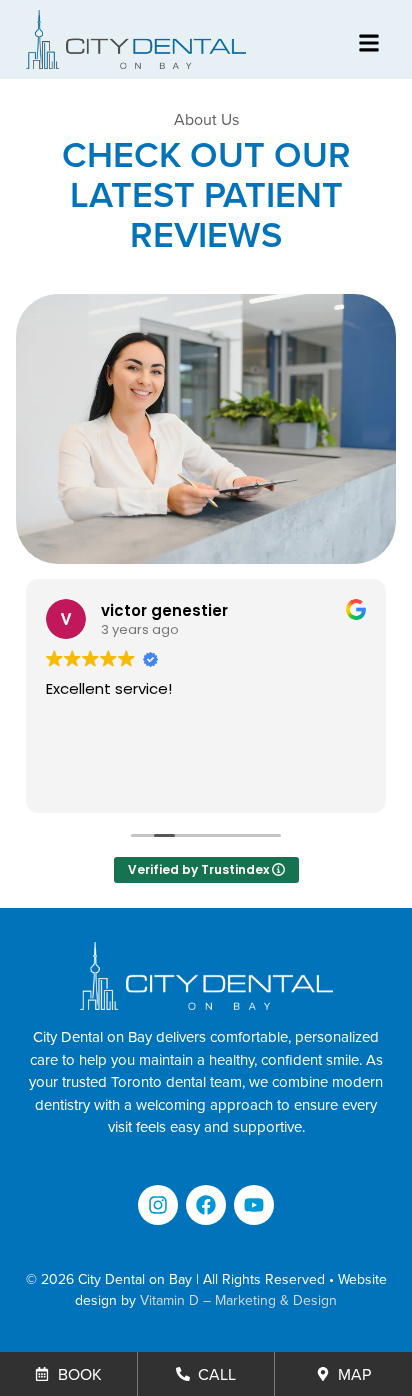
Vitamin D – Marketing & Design (238, 1300)
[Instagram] (158, 1205)
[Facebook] (206, 1205)
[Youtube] (254, 1205)
